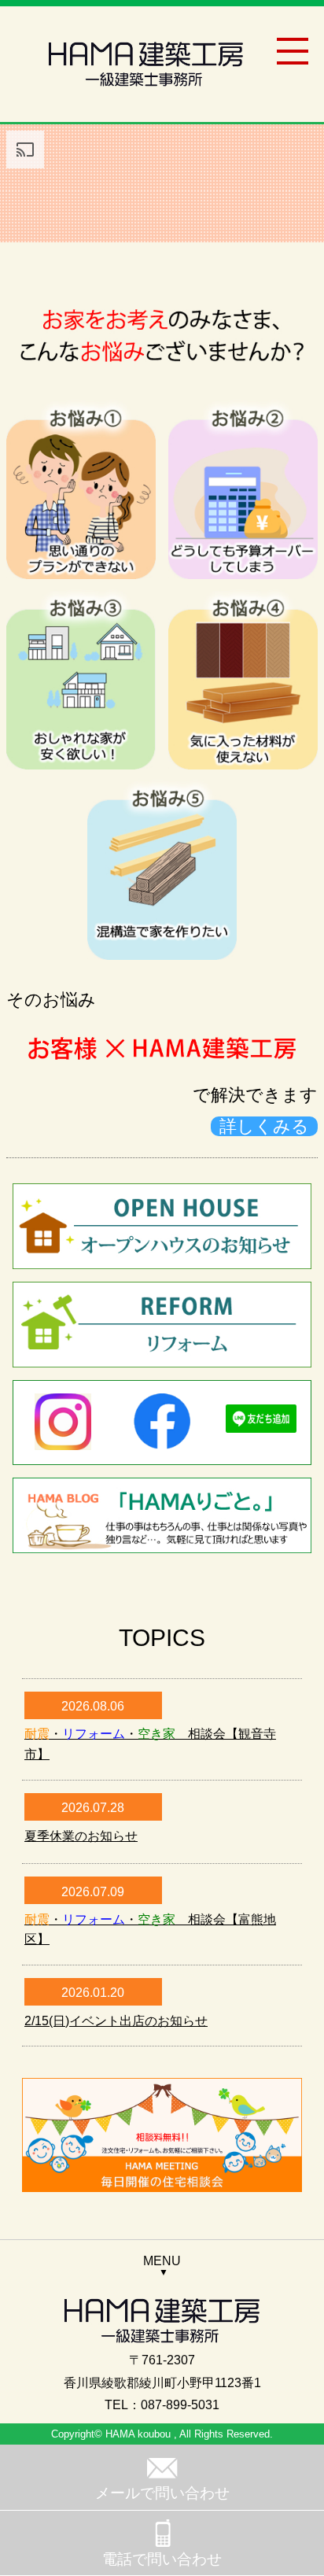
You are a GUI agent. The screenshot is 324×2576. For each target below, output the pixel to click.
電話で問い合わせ (162, 2559)
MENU (162, 2261)
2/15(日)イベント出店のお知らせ (116, 2021)
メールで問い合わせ (162, 2493)
